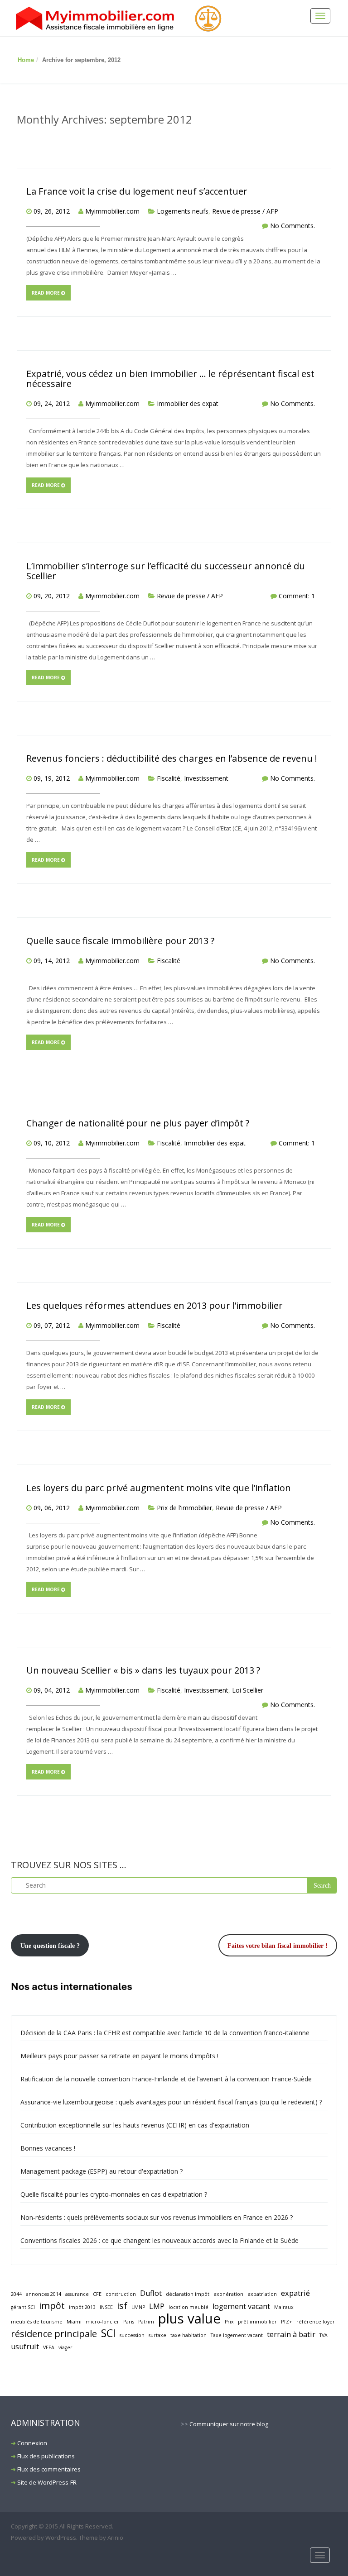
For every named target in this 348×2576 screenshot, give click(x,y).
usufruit (25, 2347)
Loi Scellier (248, 1690)
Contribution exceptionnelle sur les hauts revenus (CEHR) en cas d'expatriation (135, 2125)
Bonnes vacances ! (48, 2148)
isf (122, 2306)
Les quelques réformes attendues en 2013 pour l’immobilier (155, 1305)
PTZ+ (287, 2322)
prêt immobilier (257, 2322)
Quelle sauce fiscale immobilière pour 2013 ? (120, 941)
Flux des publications (46, 2456)
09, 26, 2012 (52, 211)
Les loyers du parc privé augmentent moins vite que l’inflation (159, 1488)
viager (65, 2347)
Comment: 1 (297, 596)
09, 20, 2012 (52, 596)
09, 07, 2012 (52, 1325)
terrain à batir (291, 2334)
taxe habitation (188, 2335)
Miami (74, 2322)
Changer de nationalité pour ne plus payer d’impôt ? (138, 1123)
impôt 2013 (82, 2307)
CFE (97, 2294)
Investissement (206, 778)
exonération (228, 2294)
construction (121, 2294)
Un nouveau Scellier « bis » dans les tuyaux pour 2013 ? (143, 1670)
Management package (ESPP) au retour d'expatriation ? (101, 2171)
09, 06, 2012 (52, 1508)
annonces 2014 (43, 2294)
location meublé (188, 2307)
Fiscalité (169, 778)
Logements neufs (183, 211)
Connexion (32, 2443)
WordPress (61, 2538)
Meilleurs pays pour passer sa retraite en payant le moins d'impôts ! (119, 2056)
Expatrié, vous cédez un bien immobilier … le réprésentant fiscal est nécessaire (170, 379)
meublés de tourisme (37, 2322)
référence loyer (316, 2322)
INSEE (106, 2307)
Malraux (284, 2307)
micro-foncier (102, 2322)
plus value (189, 2319)
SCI (108, 2333)
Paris (129, 2322)
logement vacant (241, 2306)
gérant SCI (23, 2307)
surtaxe (157, 2335)
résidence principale (54, 2334)
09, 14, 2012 (52, 961)
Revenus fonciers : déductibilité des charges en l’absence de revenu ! (172, 758)
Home (26, 60)
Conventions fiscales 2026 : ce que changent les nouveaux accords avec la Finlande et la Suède (159, 2240)
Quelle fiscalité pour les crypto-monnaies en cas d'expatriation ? (114, 2194)
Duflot (151, 2293)
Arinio (115, 2538)
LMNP (138, 2307)
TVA (324, 2335)
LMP (157, 2306)
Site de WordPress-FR (47, 2482)
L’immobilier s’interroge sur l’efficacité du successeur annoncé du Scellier (166, 571)
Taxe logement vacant (237, 2335)
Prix (229, 2322)
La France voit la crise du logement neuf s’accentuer (137, 191)
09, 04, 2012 (52, 1690)
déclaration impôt (188, 2294)
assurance (77, 2294)
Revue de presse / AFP (245, 211)
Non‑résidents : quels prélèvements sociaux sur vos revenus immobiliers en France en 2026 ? (157, 2217)
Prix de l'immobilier (184, 1508)
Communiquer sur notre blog (229, 2424)
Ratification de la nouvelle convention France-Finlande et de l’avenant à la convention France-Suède (166, 2079)
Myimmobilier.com (112, 211)
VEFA (49, 2347)
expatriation (262, 2294)
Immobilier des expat (188, 403)
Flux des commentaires (49, 2469)
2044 (16, 2294)
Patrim (146, 2322)
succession (132, 2335)
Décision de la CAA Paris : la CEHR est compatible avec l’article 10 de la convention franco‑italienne (165, 2033)
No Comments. (292, 226)
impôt (52, 2306)
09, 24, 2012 (52, 403)
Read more (46, 293)
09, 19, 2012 (52, 778)
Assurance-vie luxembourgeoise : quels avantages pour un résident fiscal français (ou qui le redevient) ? (171, 2102)
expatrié (295, 2293)
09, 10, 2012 (52, 1143)
